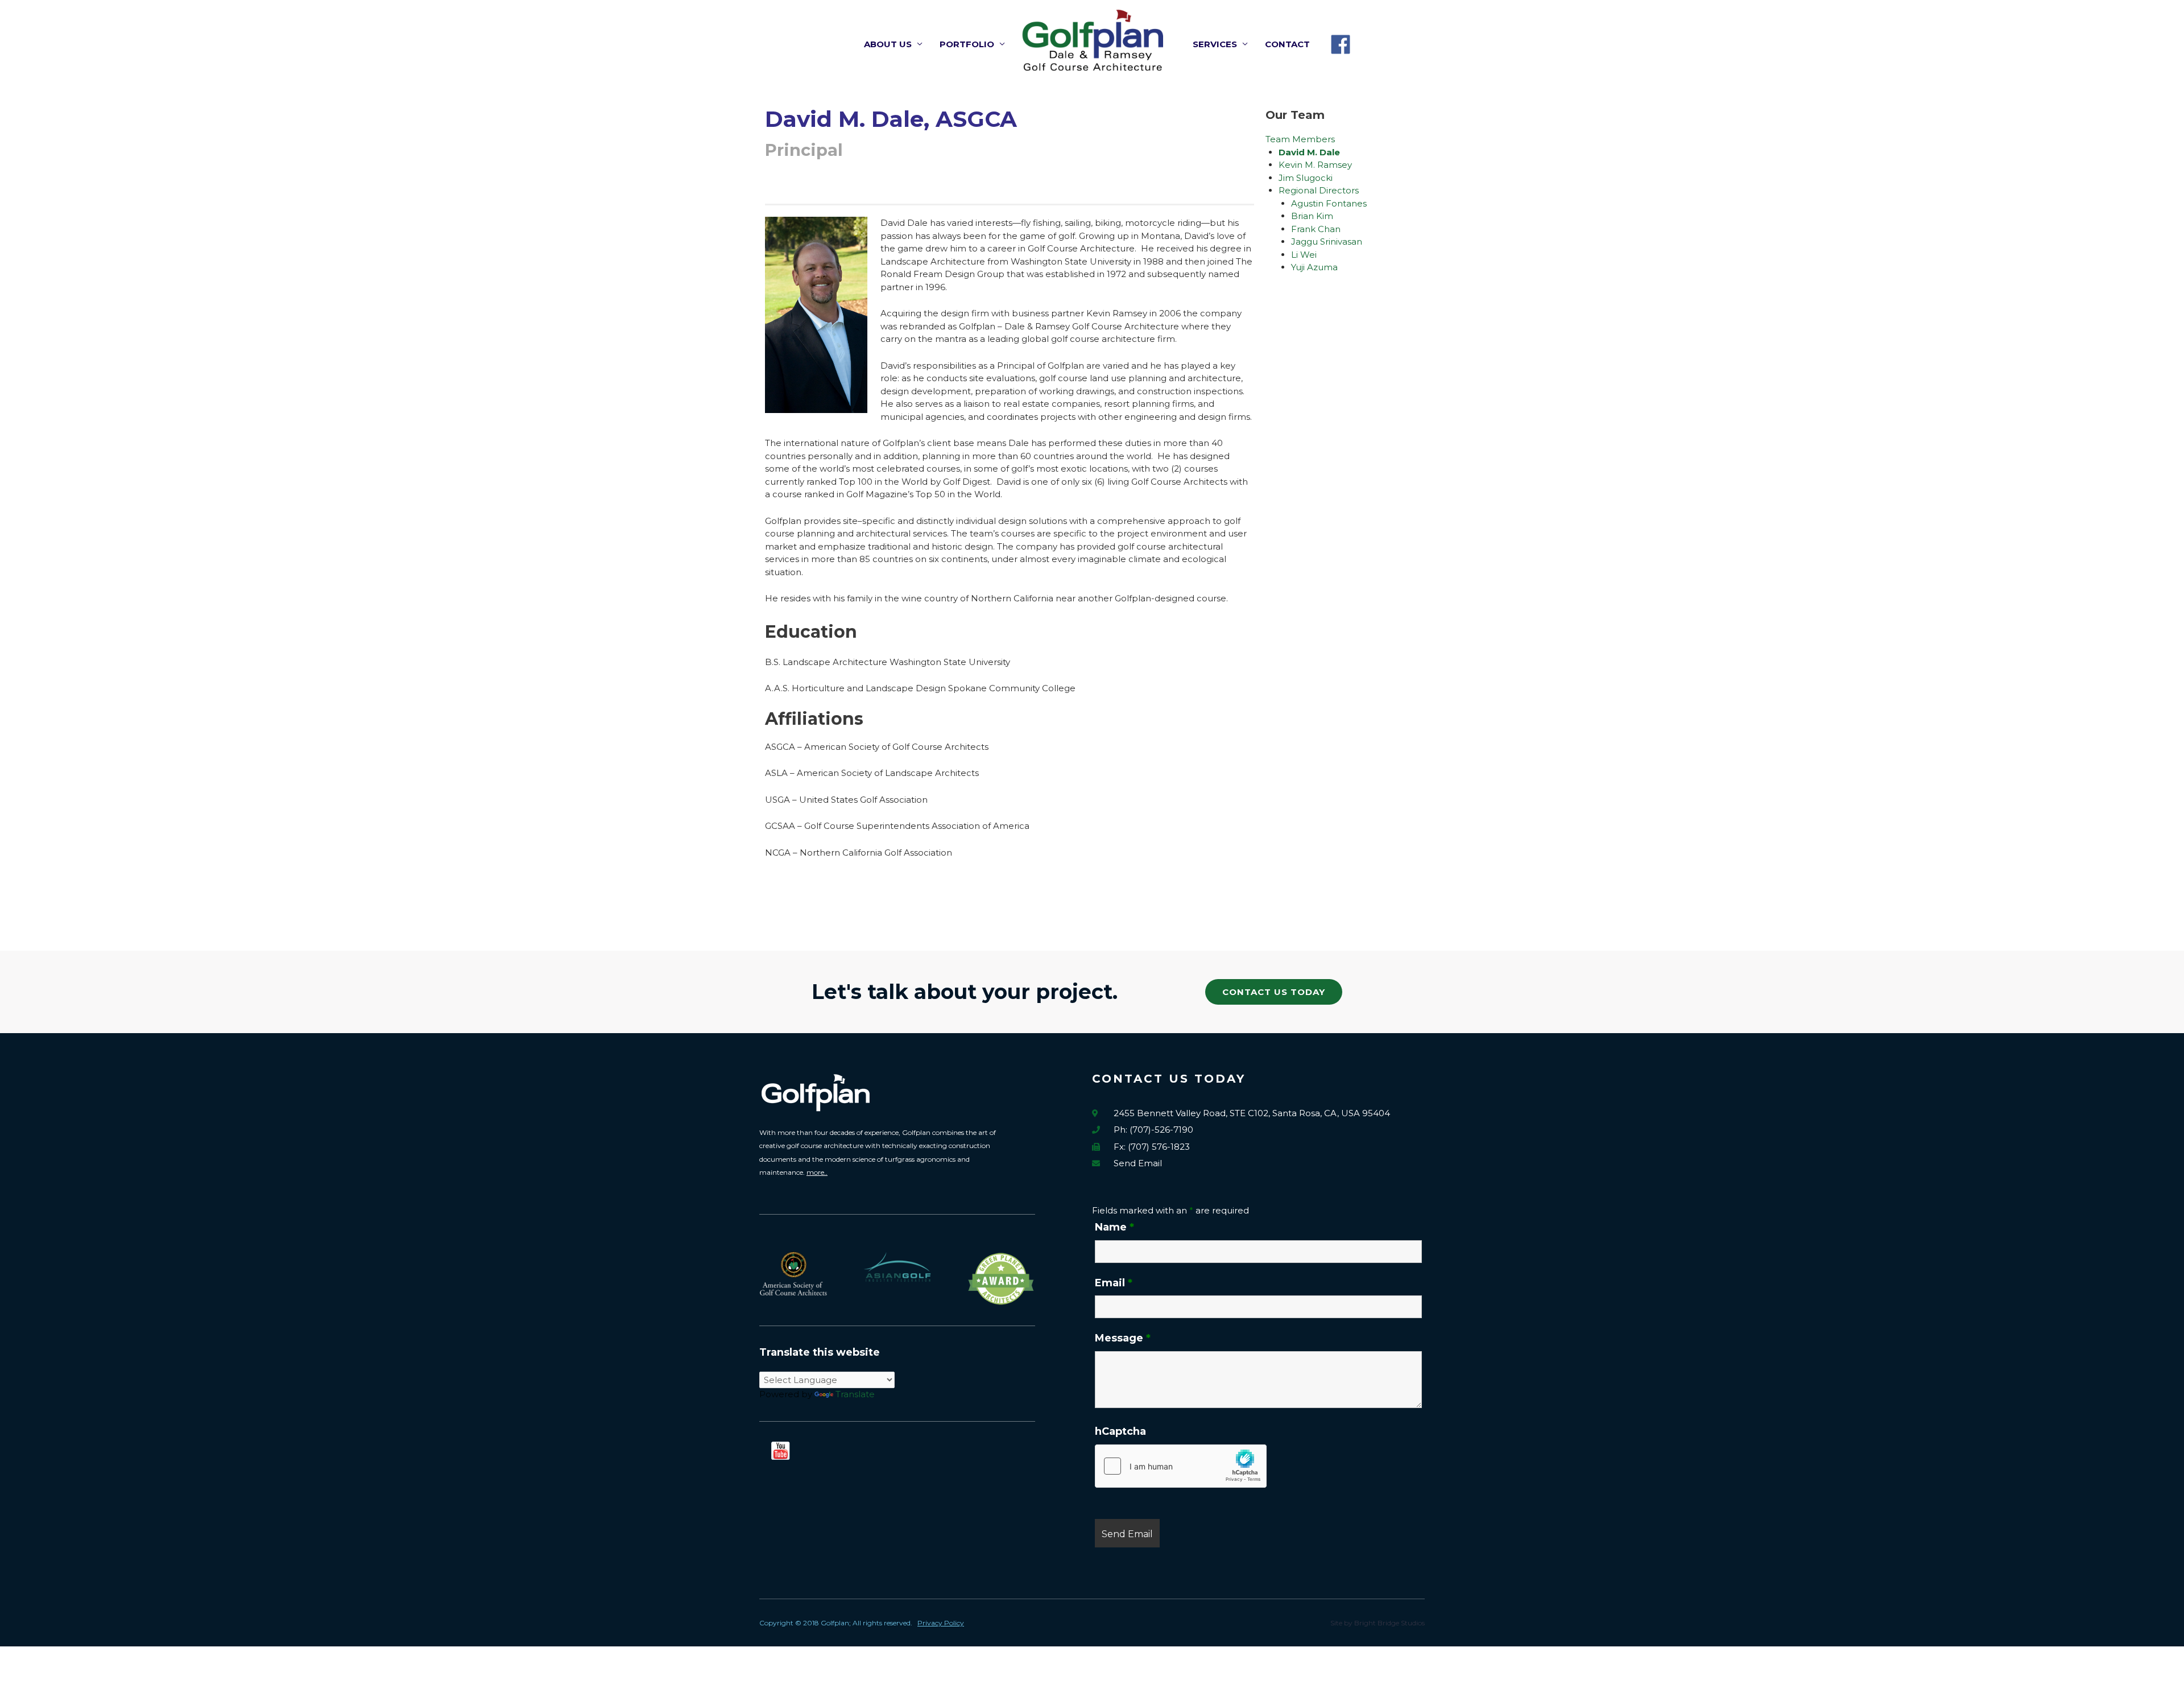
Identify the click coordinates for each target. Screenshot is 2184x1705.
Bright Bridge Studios (1389, 1623)
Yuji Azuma (1314, 267)
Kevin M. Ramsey (1315, 165)
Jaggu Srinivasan (1327, 241)
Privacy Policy (941, 1623)
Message (1123, 1338)
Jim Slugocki (1306, 178)
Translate (855, 1394)
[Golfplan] (1092, 39)
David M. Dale (1309, 152)
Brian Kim (1312, 216)
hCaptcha (1120, 1431)
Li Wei (1304, 255)
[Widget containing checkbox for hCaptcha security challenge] (1181, 1466)
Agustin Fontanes (1329, 203)
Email (1114, 1283)
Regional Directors (1319, 190)
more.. (817, 1172)
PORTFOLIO (967, 44)
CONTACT (1287, 44)
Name (1114, 1227)
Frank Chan (1316, 229)
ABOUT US (888, 44)
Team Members (1300, 139)
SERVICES (1215, 44)
